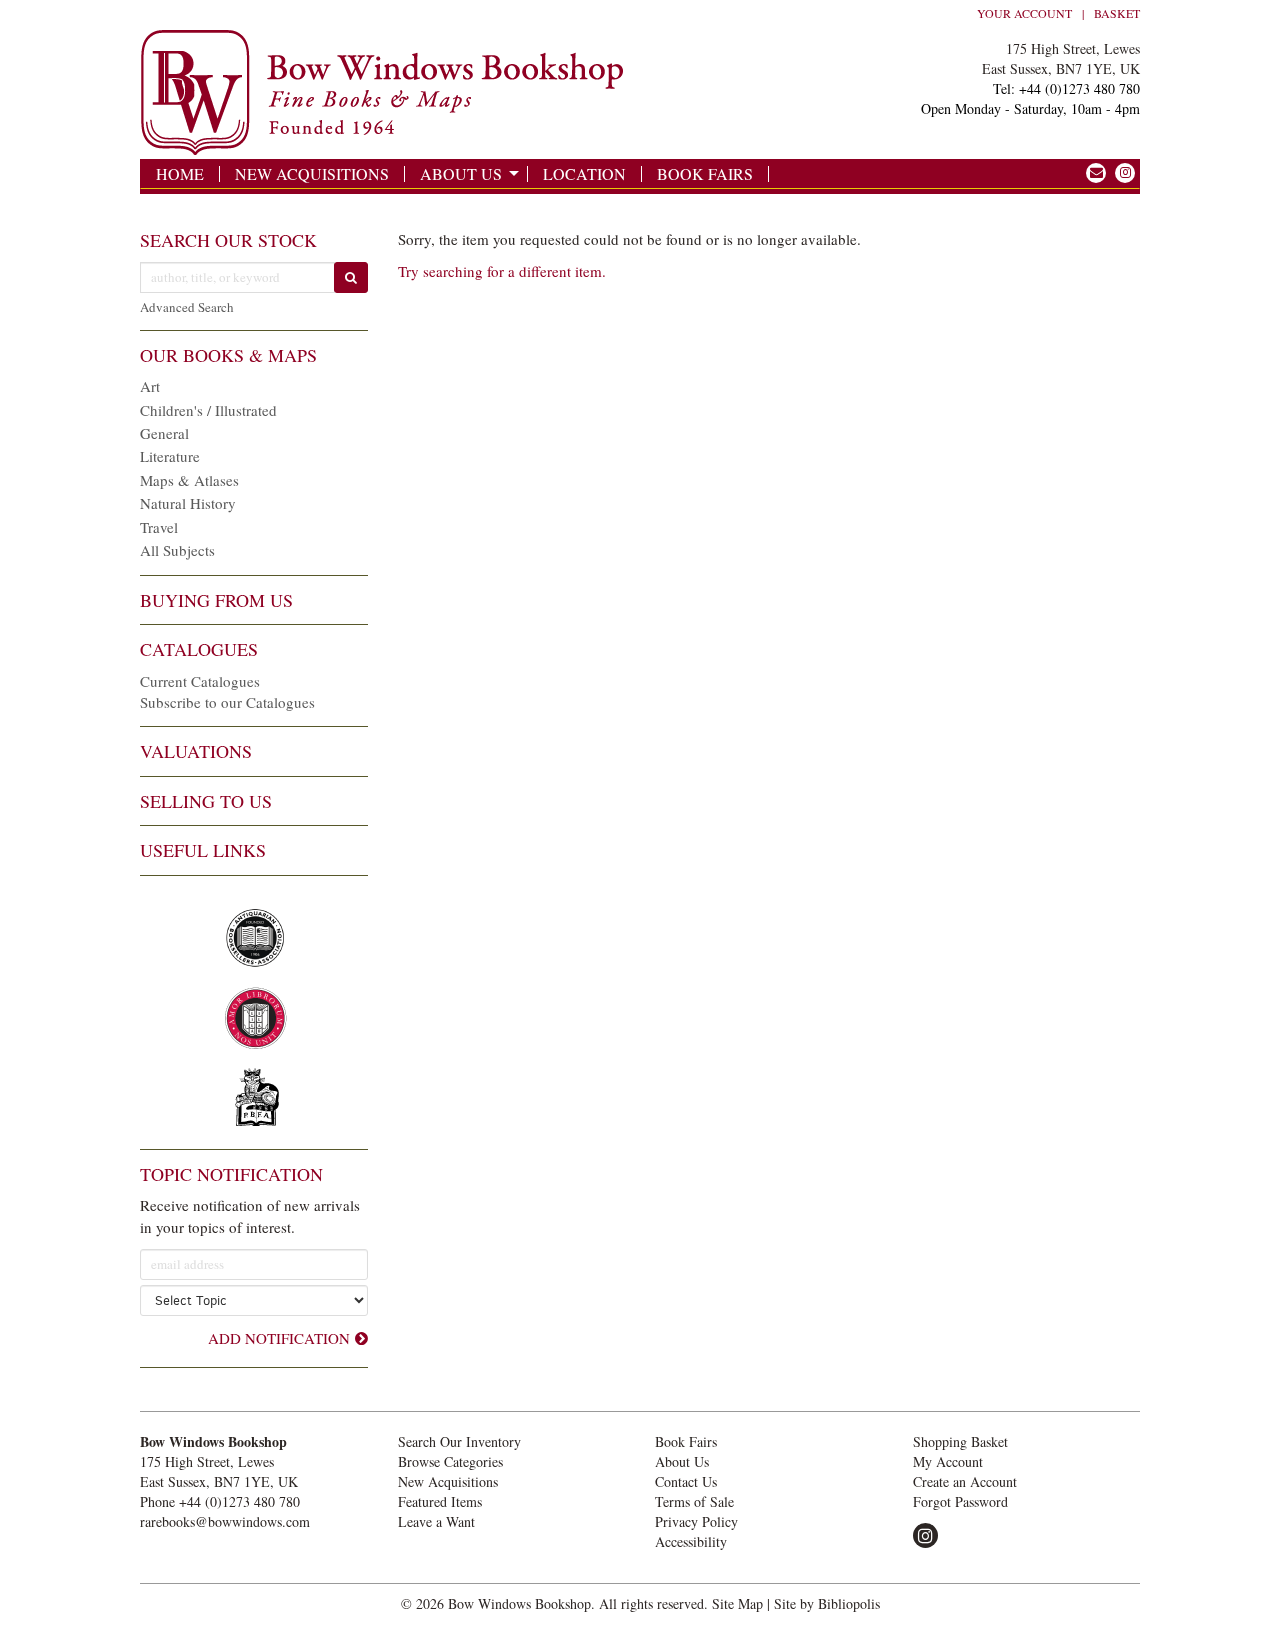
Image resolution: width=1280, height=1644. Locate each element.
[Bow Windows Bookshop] (468, 93)
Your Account (1024, 13)
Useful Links (203, 850)
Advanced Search (187, 307)
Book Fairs (705, 173)
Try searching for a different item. (502, 271)
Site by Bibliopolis (827, 1603)
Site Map (737, 1603)
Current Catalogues (200, 681)
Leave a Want (436, 1521)
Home (180, 173)
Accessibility (691, 1541)
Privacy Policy (696, 1521)
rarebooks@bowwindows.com (225, 1521)
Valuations (196, 751)
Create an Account (965, 1481)
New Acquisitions (312, 173)
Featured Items (440, 1501)
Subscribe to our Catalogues (227, 702)
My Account (948, 1461)
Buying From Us (216, 600)
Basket (1117, 13)
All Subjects (177, 550)
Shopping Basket (960, 1441)
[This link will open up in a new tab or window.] (1096, 173)
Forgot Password (960, 1501)
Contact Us (686, 1481)
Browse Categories (450, 1461)
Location (584, 173)
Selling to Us (206, 801)
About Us (461, 173)
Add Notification (279, 1338)
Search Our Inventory (459, 1441)
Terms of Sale (694, 1501)
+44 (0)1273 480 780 (239, 1501)
